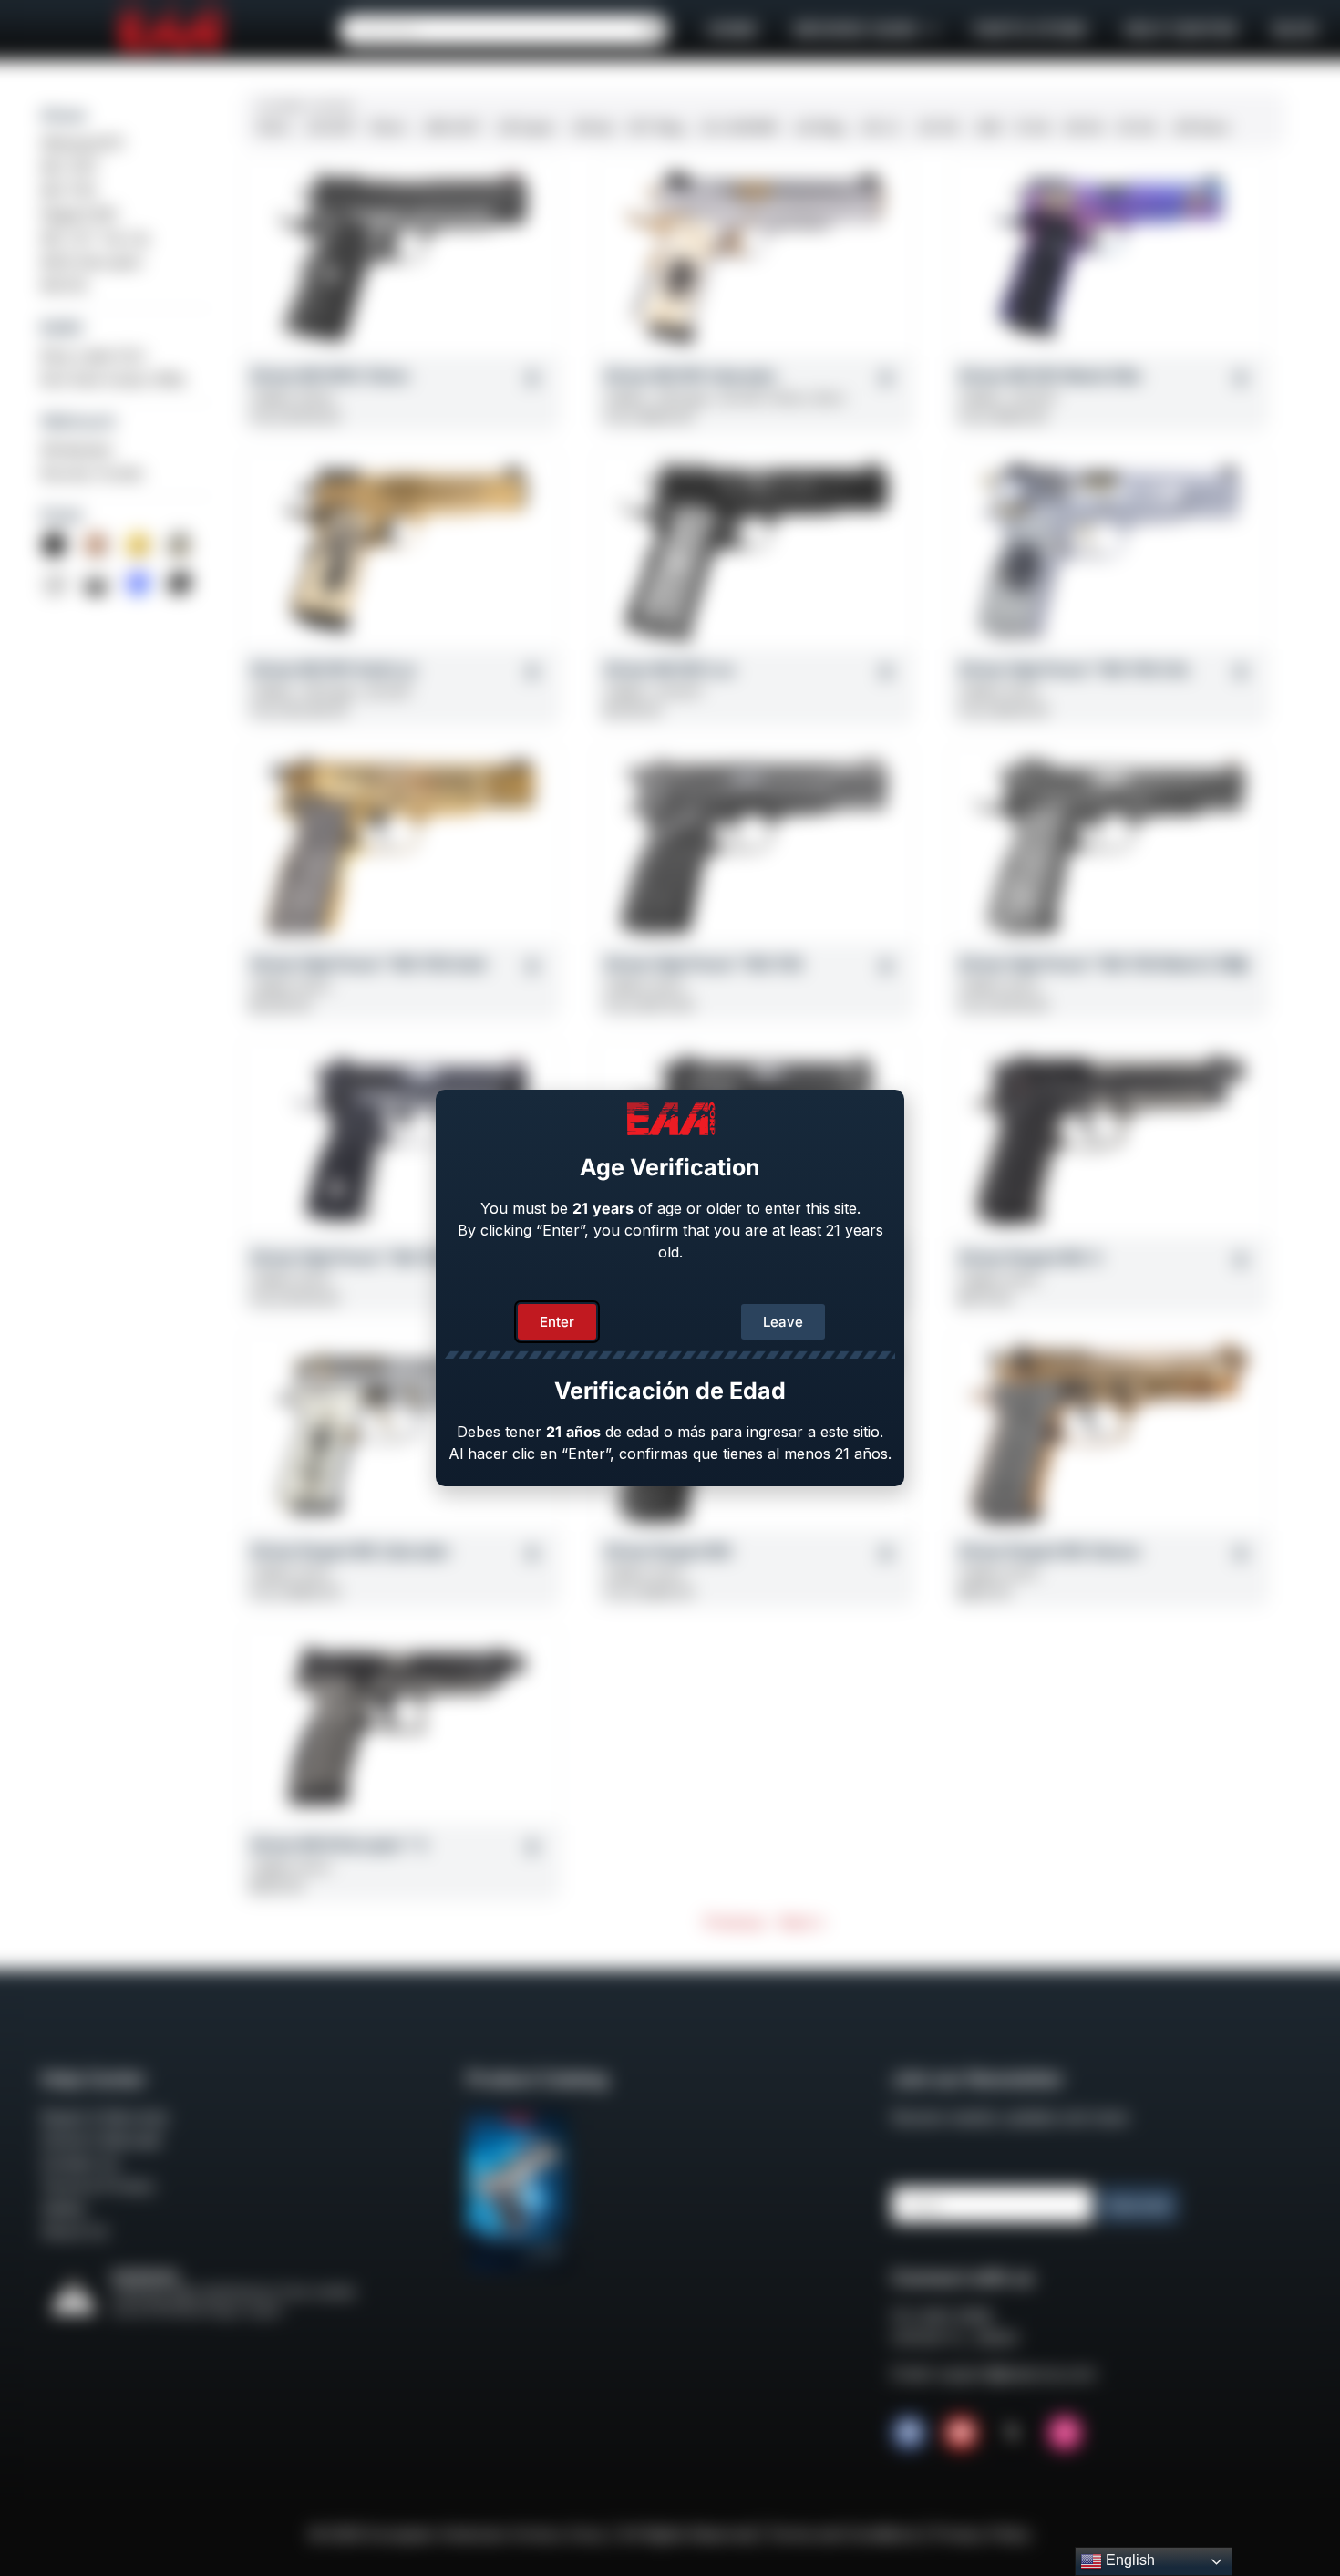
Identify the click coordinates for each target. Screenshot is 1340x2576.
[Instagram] (1065, 2433)
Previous (734, 1922)
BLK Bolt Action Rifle (113, 379)
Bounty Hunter (93, 473)
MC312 (64, 285)
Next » (801, 1922)
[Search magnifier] (653, 30)
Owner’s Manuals (101, 2140)
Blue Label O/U (93, 356)
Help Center (1180, 30)
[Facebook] (909, 2433)
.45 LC (880, 127)
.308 (987, 127)
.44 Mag (818, 127)
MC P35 (68, 191)
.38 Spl (591, 127)
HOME (732, 30)
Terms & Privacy (98, 2186)
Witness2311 (82, 143)
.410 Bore (1200, 127)
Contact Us (80, 2163)
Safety (63, 2209)
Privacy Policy (982, 2534)
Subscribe (1138, 2205)
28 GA (1084, 127)
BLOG (1295, 30)
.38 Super (525, 127)
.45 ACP (330, 127)
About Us (74, 2231)
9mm (274, 127)
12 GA (1033, 127)
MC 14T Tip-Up (95, 238)
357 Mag (655, 127)
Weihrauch (78, 421)
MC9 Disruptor (93, 262)
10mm (388, 127)
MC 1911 (69, 167)
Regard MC (80, 214)
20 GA (1137, 127)
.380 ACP (451, 127)
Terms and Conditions (844, 2534)
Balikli (62, 327)
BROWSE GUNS (856, 30)
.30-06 (937, 127)
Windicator (78, 450)
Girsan (64, 115)
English (1129, 2560)
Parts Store (1031, 30)
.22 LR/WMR (738, 127)
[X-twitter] (1013, 2433)
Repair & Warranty (105, 2117)
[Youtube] (961, 2433)
